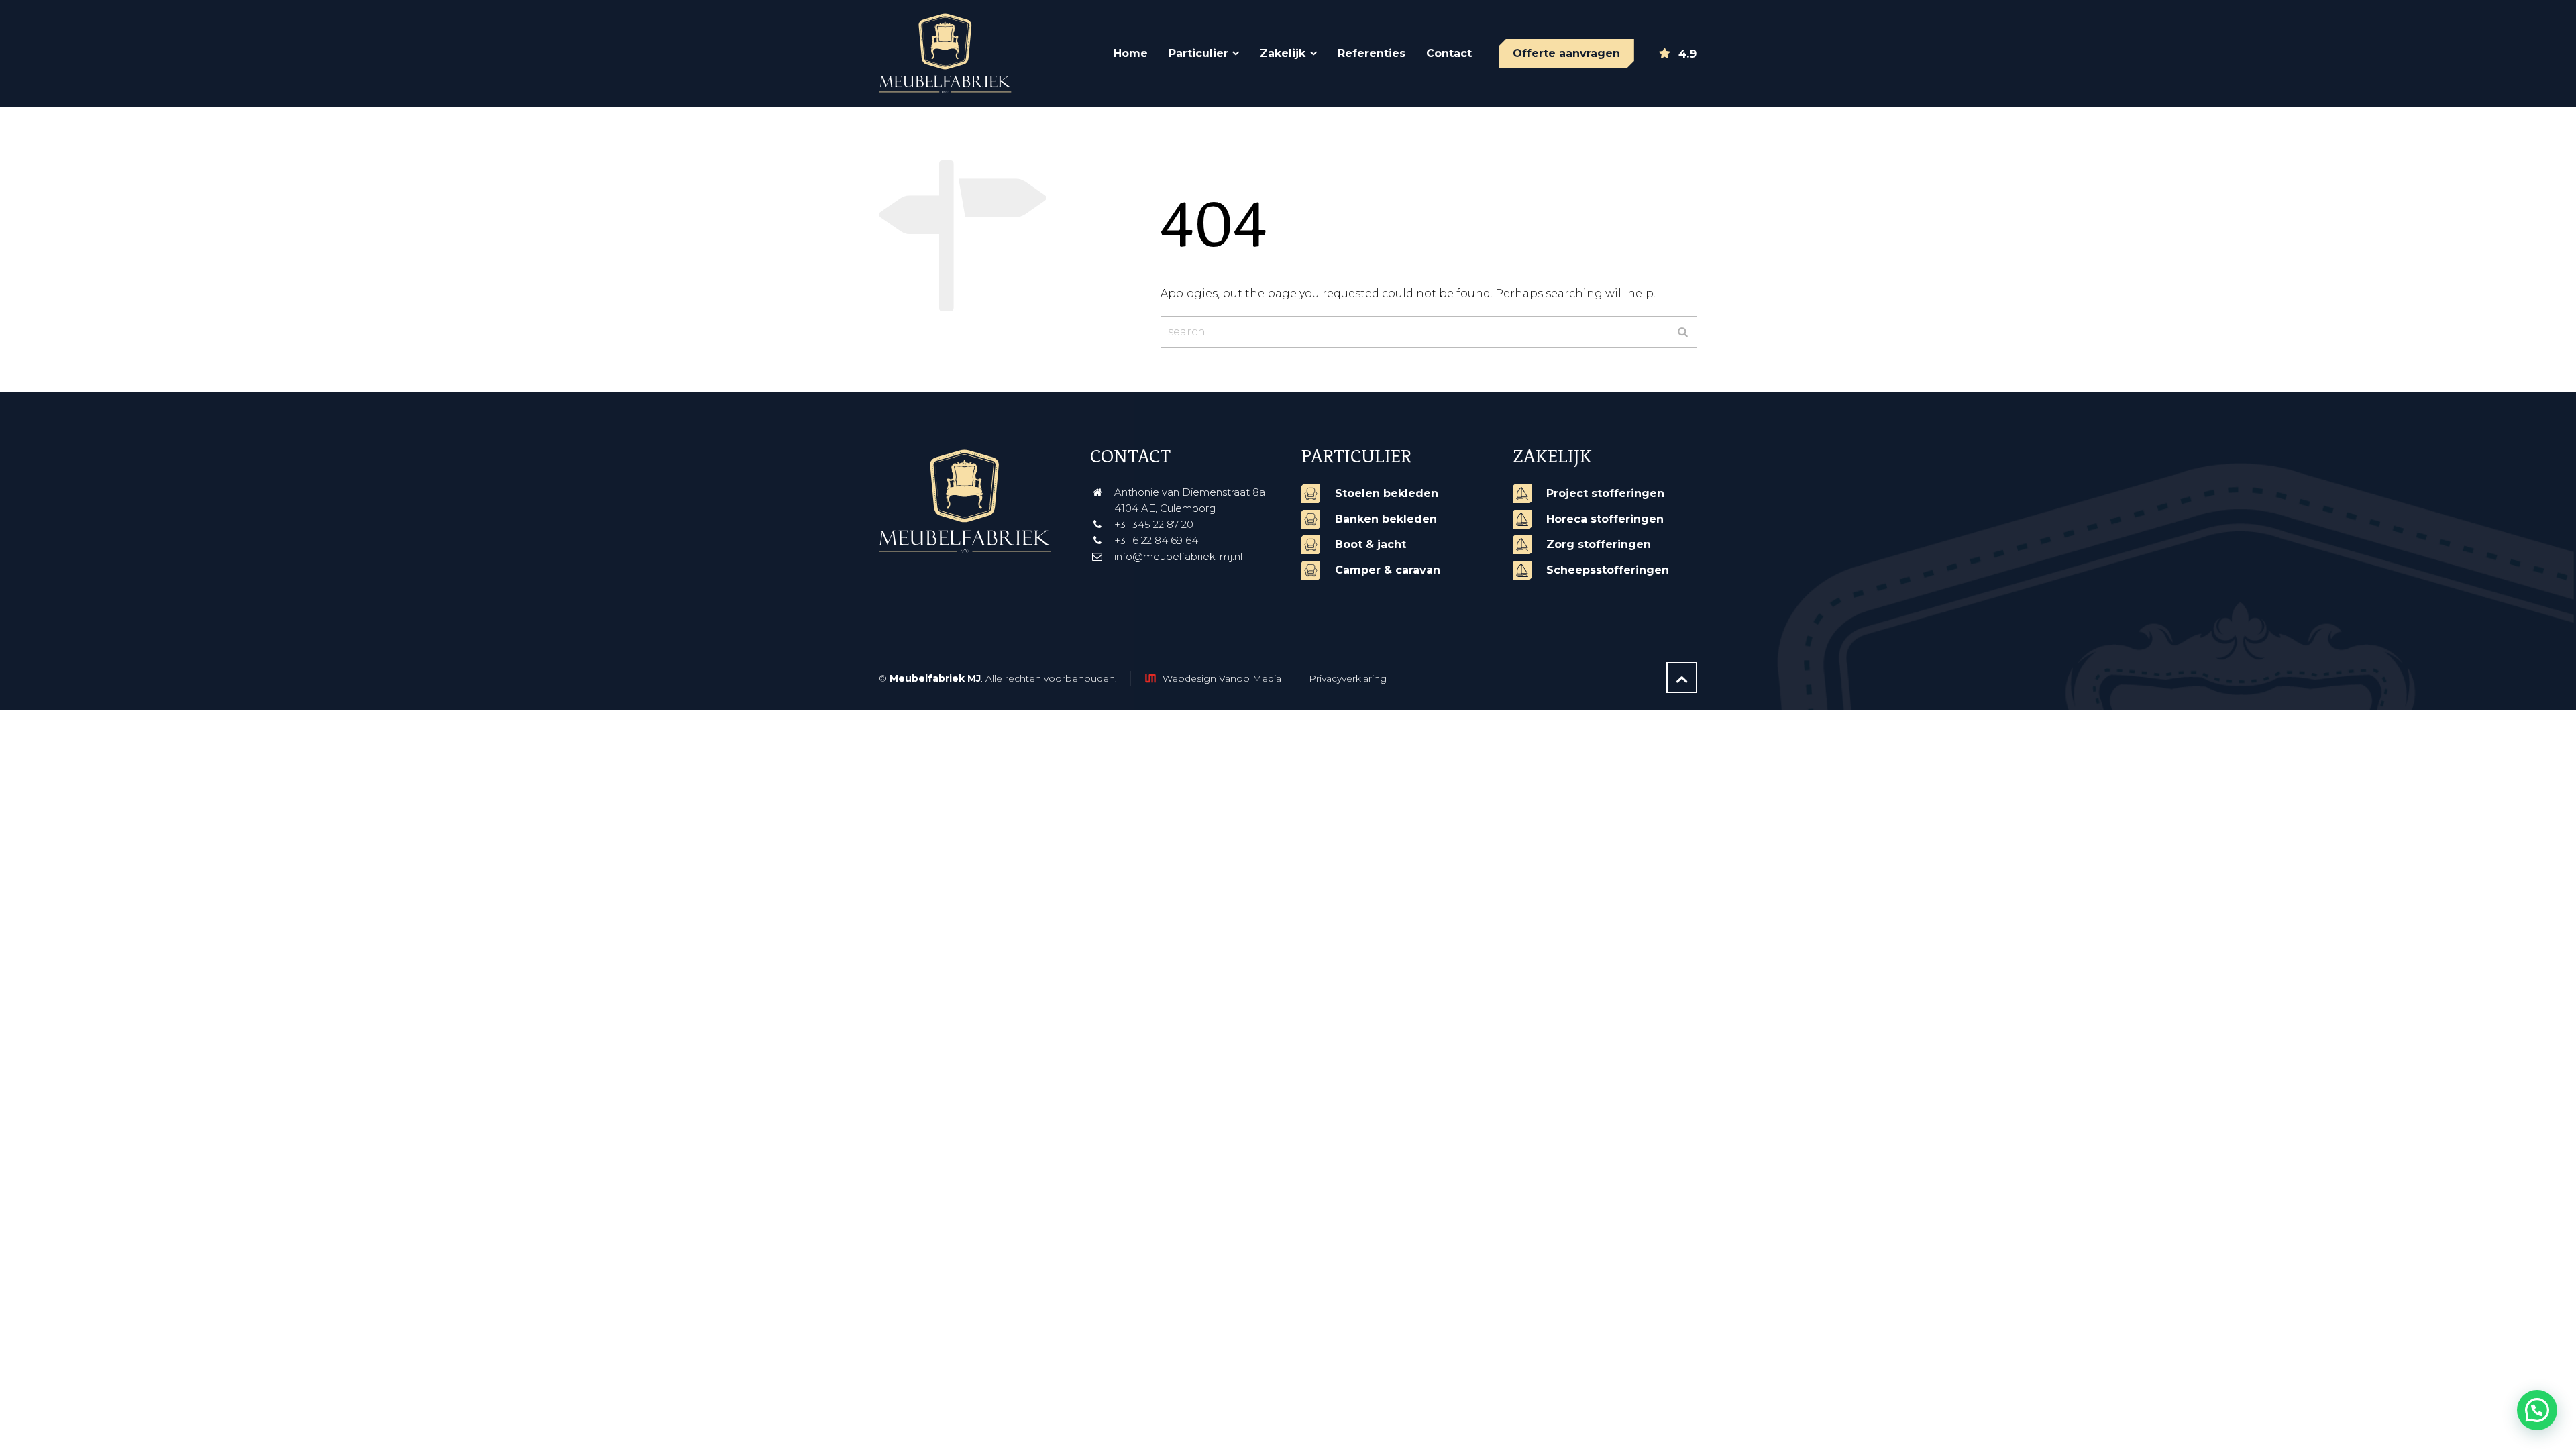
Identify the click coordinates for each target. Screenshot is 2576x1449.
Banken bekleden (1386, 519)
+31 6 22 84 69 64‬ (1156, 540)
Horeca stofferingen (1605, 519)
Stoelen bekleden (1387, 493)
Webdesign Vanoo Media (1222, 678)
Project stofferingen (1605, 493)
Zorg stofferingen (1599, 544)
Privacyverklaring (1348, 678)
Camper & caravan (1388, 570)
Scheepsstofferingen (1608, 570)
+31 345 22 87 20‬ (1154, 524)
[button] (2537, 1410)
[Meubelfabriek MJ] (957, 54)
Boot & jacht (1371, 544)
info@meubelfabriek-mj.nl (1178, 556)
